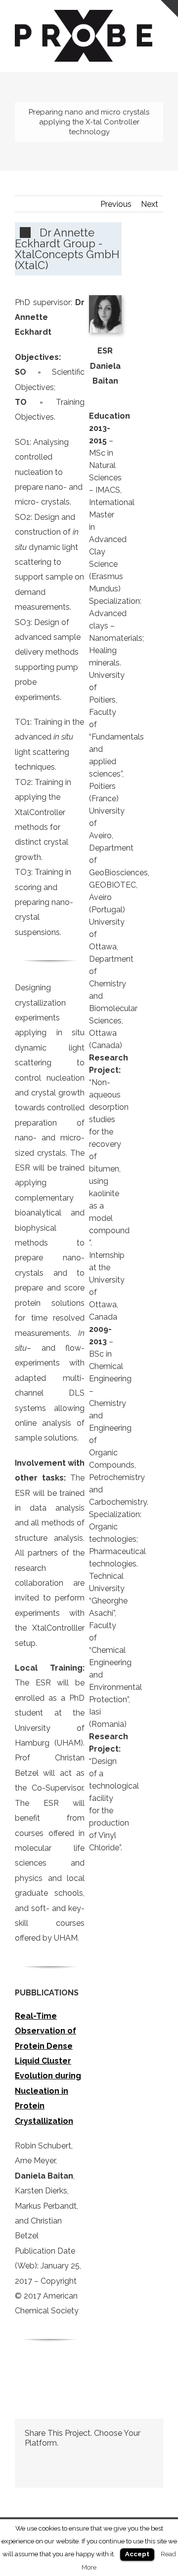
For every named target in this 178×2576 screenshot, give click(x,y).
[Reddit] (123, 2459)
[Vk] (138, 2459)
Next (150, 204)
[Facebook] (28, 2459)
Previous (116, 204)
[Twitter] (44, 2459)
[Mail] (28, 2472)
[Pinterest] (59, 2459)
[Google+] (91, 2459)
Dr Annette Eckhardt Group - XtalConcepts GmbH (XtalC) (67, 249)
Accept (137, 2554)
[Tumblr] (75, 2459)
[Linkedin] (107, 2459)
